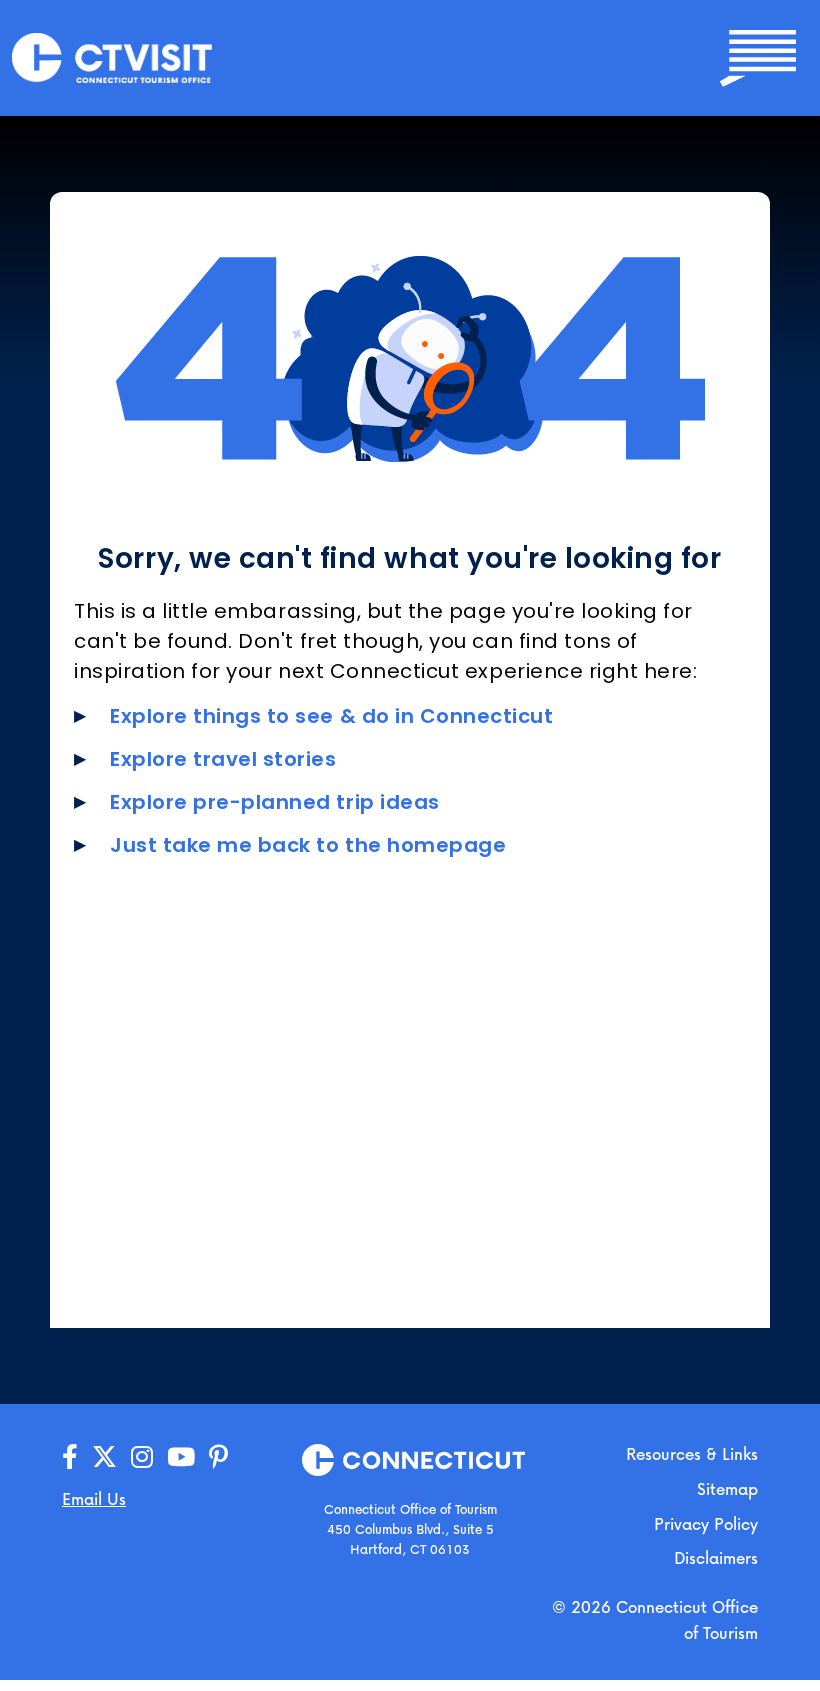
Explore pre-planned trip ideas (275, 802)
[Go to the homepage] (112, 56)
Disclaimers (716, 1557)
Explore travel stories (223, 759)
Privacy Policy (706, 1523)
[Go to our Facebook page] (70, 1457)
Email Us (94, 1498)
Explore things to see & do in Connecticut (332, 716)
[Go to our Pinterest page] (218, 1457)
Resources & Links (692, 1453)
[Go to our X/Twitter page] (104, 1457)
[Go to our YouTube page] (181, 1457)
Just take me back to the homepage (308, 845)
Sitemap (727, 1488)
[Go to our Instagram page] (142, 1457)
